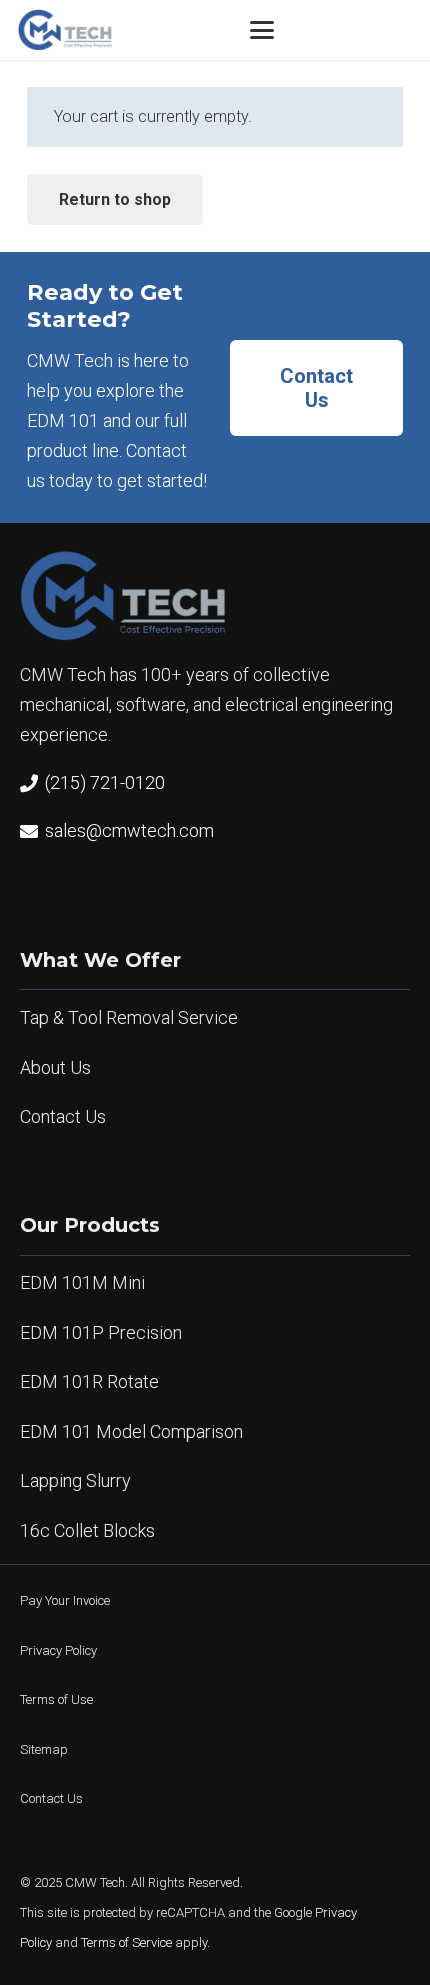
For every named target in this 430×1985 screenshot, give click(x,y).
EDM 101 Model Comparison (131, 1431)
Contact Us (63, 1116)
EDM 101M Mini (82, 1282)
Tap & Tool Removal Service (129, 1017)
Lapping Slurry (75, 1480)
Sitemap (44, 1749)
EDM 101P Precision (101, 1332)
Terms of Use (56, 1699)
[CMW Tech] (65, 30)
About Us (55, 1067)
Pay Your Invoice (65, 1600)
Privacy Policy (58, 1650)
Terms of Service (126, 1942)
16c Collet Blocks (87, 1530)
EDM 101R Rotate (89, 1381)
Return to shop (115, 199)
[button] (262, 30)
